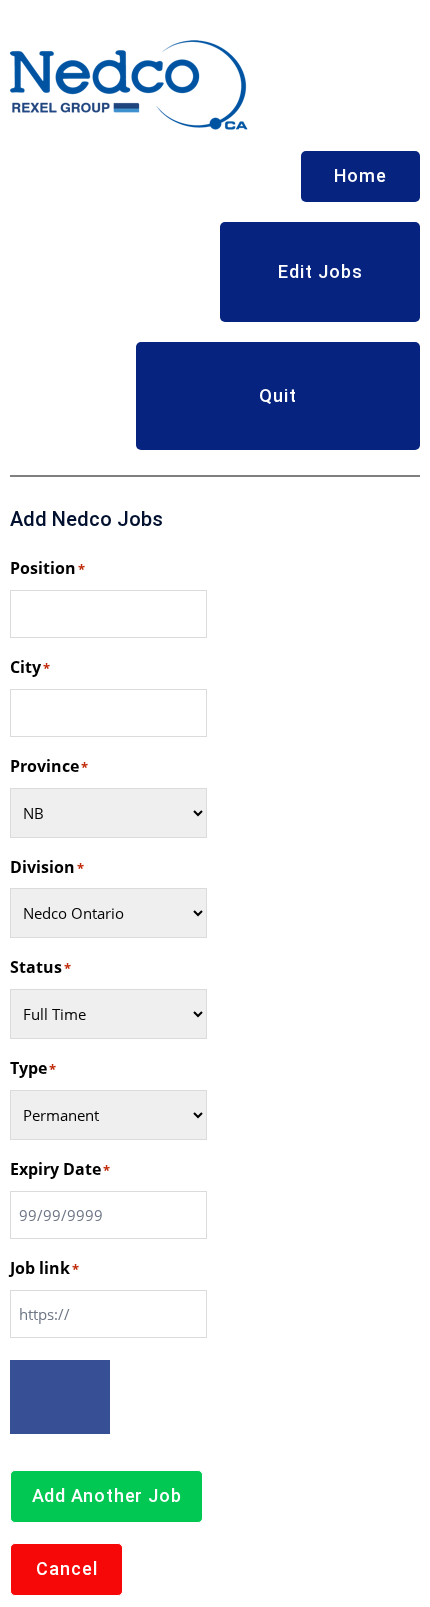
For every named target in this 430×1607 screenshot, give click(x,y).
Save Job (63, 1397)
